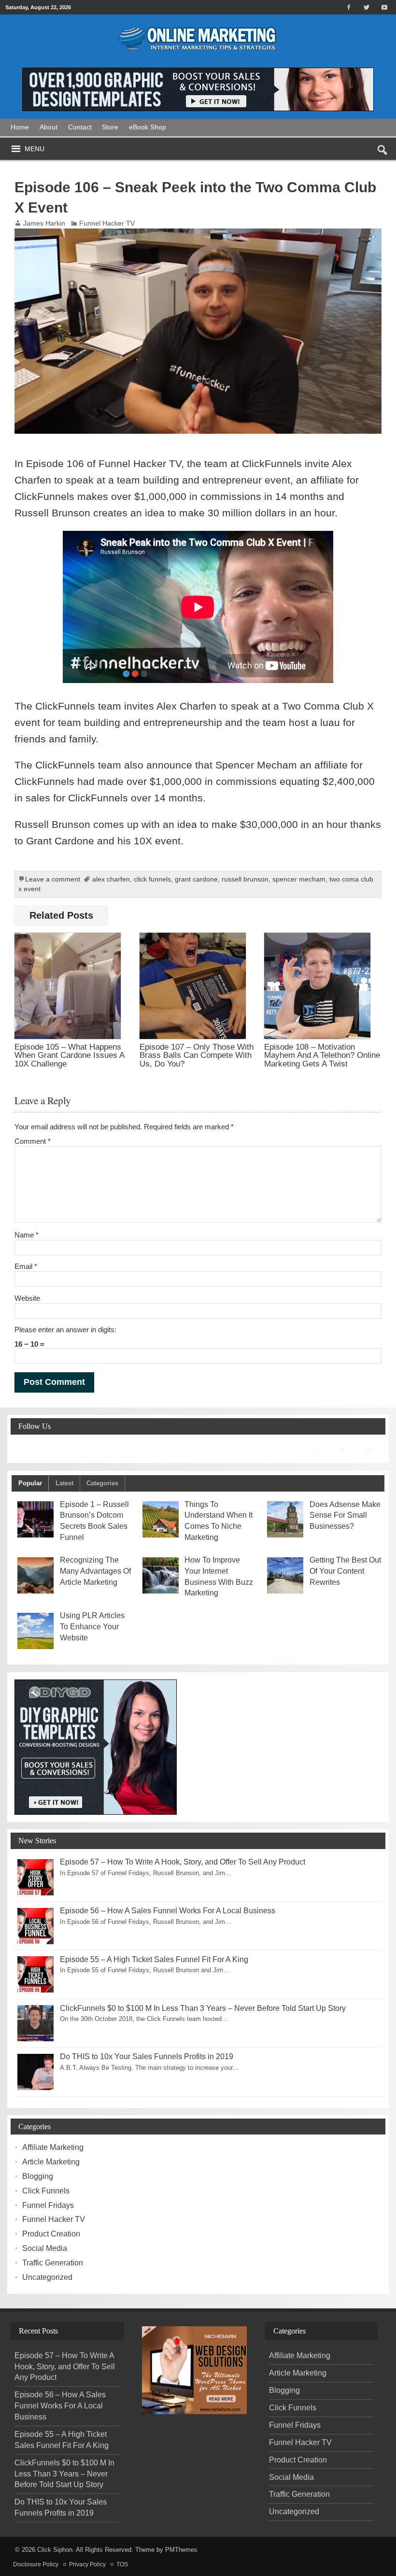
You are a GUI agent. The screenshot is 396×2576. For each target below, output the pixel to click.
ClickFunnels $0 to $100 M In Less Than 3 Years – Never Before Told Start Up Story (203, 2008)
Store (110, 127)
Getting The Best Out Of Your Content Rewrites (345, 1571)
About (49, 127)
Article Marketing (51, 2162)
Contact (80, 127)
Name (27, 1235)
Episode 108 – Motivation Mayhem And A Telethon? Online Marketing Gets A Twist (322, 1055)
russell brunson (245, 879)
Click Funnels (46, 2191)
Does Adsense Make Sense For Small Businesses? (345, 1516)
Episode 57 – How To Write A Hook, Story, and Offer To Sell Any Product (183, 1862)
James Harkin (44, 223)
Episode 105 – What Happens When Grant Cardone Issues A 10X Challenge (69, 1055)
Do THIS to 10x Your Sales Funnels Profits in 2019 (147, 2057)
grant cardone (196, 879)
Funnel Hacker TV (107, 223)
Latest (64, 1483)
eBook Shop (148, 127)
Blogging (38, 2176)
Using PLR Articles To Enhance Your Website (92, 1627)
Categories (102, 1483)
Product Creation (51, 2234)
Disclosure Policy (36, 2564)
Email (26, 1266)
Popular (30, 1483)
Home (20, 127)
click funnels (152, 879)
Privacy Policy (87, 2564)
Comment (33, 1141)
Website (27, 1298)
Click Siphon (55, 2550)
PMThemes (181, 2550)
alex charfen (111, 879)
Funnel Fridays (48, 2205)
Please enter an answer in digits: (65, 1330)
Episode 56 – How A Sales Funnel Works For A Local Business (168, 1911)
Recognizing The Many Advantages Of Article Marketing (95, 1571)
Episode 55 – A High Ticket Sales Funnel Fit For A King (154, 1959)
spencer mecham (299, 879)
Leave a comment (53, 879)
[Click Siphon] (198, 22)
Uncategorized (47, 2277)
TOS (122, 2564)
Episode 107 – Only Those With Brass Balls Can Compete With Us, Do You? (197, 1055)
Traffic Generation (53, 2263)
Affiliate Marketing (53, 2147)
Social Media (45, 2248)
